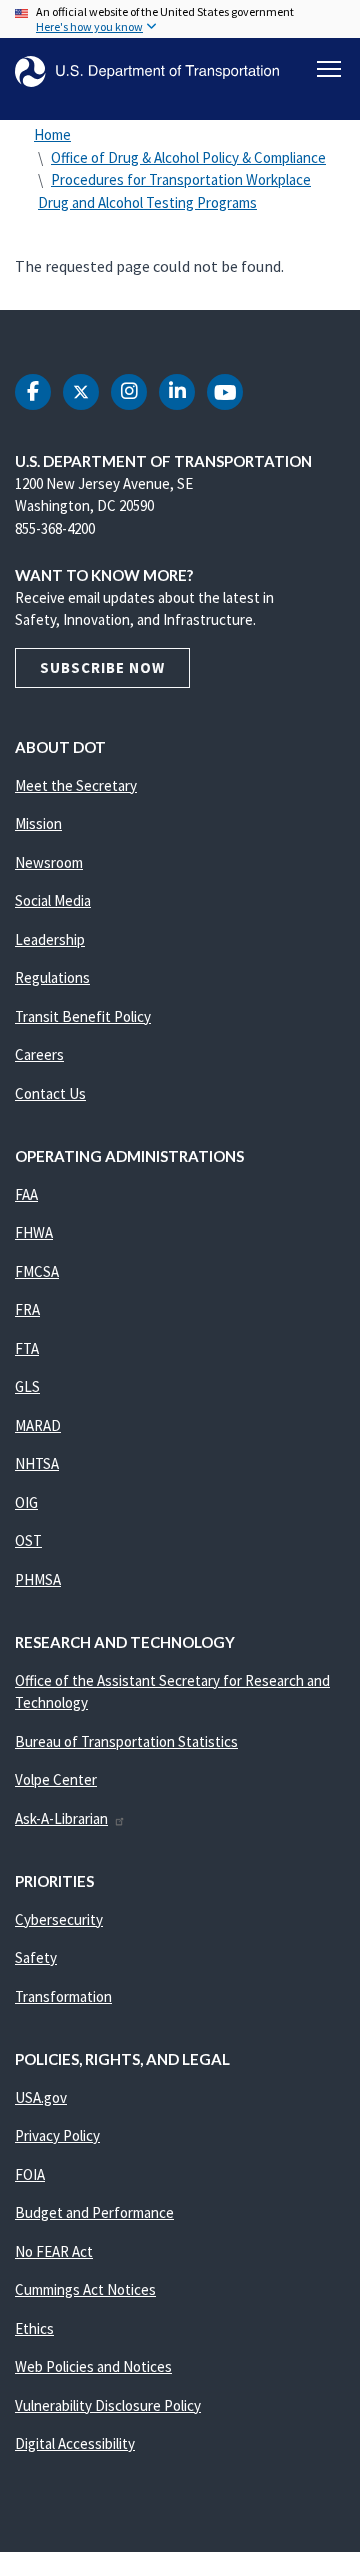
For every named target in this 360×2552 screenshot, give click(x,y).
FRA (27, 1309)
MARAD (38, 1425)
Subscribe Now (102, 667)
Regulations (52, 977)
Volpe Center (56, 1779)
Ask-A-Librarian (61, 1818)
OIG (26, 1502)
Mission (38, 823)
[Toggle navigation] (329, 69)
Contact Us (50, 1093)
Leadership (50, 939)
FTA (27, 1348)
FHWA (34, 1232)
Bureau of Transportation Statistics (126, 1741)
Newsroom (49, 862)
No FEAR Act (54, 2251)
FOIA (30, 2174)
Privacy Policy (57, 2135)
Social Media (53, 900)
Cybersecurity (59, 1919)
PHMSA (38, 1579)
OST (28, 1540)
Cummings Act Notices (85, 2289)
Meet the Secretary (76, 785)
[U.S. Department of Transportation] (147, 71)
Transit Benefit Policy (83, 1016)
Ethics (34, 2328)
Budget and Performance (94, 2212)
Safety (36, 1957)
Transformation (63, 1996)
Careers (39, 1054)
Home (52, 134)
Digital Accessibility (75, 2443)
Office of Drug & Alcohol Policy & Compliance (188, 157)
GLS (27, 1386)
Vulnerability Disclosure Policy (108, 2405)
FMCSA (37, 1271)
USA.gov (41, 2097)
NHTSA (37, 1463)
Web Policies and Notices (93, 2366)
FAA (26, 1194)
